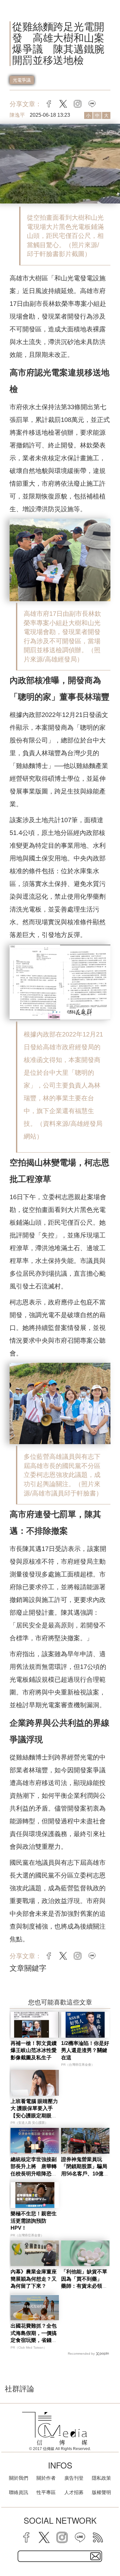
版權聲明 (101, 2492)
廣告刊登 (74, 2478)
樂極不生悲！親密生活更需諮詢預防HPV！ (34, 2221)
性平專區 (46, 2492)
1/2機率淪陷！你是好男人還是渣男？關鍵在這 (85, 2050)
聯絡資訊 (19, 2492)
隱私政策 (101, 2478)
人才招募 (74, 2492)
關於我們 (19, 2478)
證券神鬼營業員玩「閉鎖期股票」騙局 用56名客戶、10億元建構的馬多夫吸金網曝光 (87, 2174)
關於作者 (46, 2478)
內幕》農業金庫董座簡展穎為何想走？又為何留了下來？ (34, 2279)
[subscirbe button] (95, 2556)
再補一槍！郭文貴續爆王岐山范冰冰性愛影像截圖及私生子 (34, 2050)
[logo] (55, 2429)
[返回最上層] (110, 2549)
